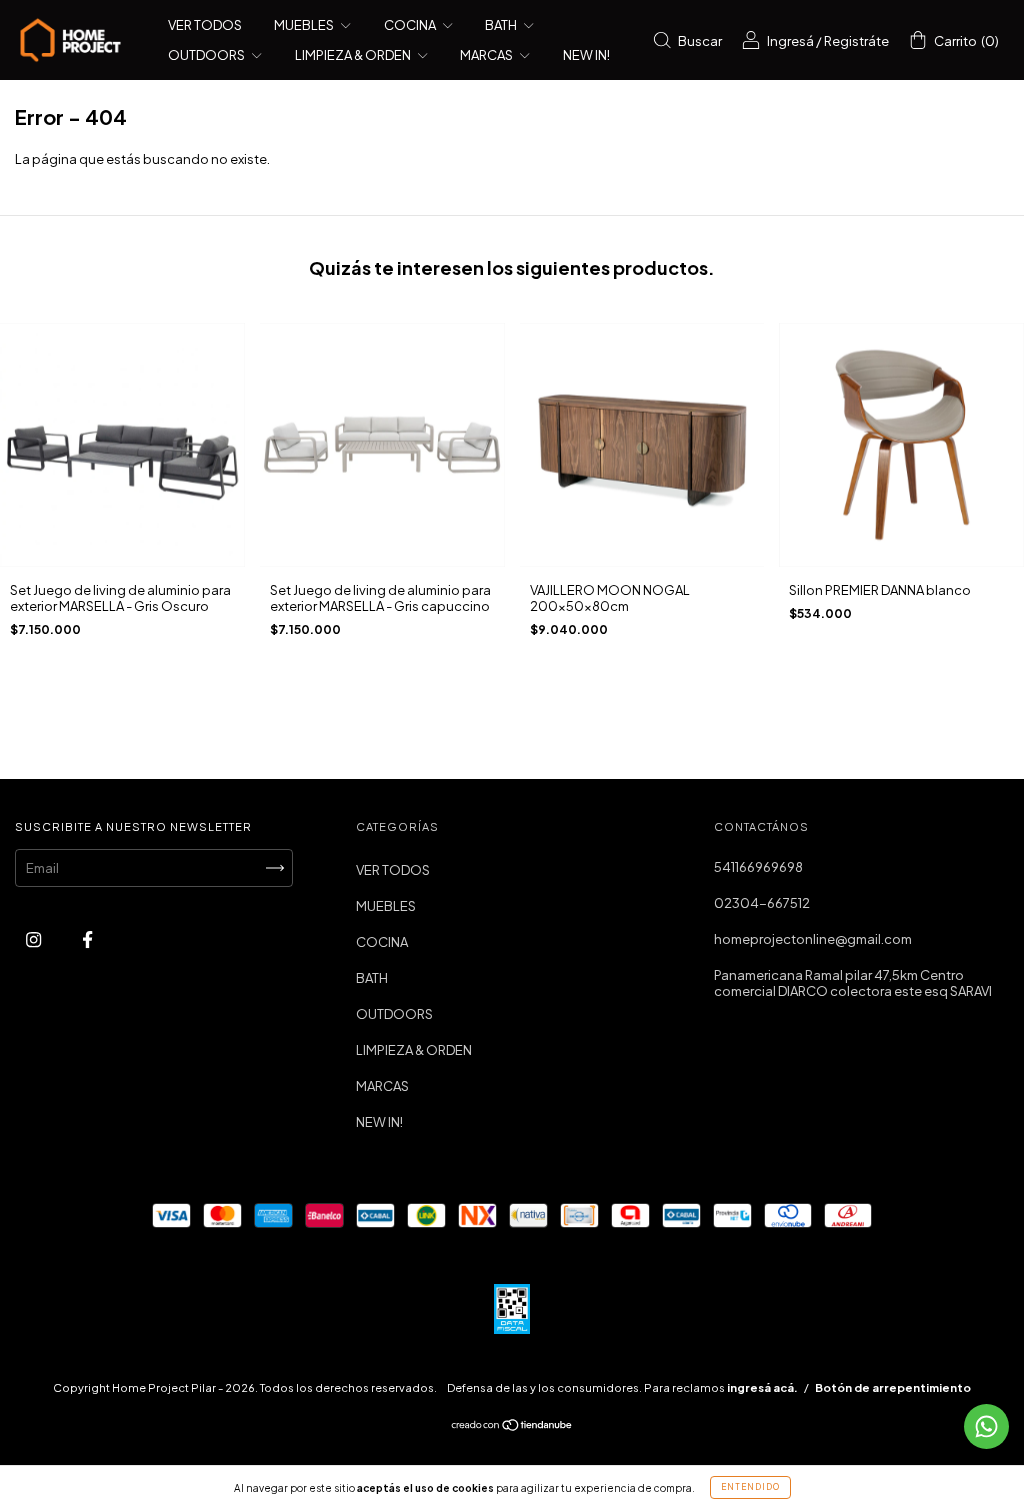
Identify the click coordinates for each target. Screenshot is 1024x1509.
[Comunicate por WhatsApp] (986, 1426)
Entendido (750, 1487)
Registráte (856, 41)
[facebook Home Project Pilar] (87, 940)
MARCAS (487, 55)
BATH (502, 25)
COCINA (411, 25)
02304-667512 (762, 903)
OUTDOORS (207, 55)
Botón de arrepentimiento (893, 1387)
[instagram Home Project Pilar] (34, 940)
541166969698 (758, 867)
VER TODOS (205, 25)
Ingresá (790, 41)
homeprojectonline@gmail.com (813, 939)
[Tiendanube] (512, 1427)
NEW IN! (586, 55)
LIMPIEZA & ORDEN (354, 55)
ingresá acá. (762, 1387)
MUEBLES (305, 25)
